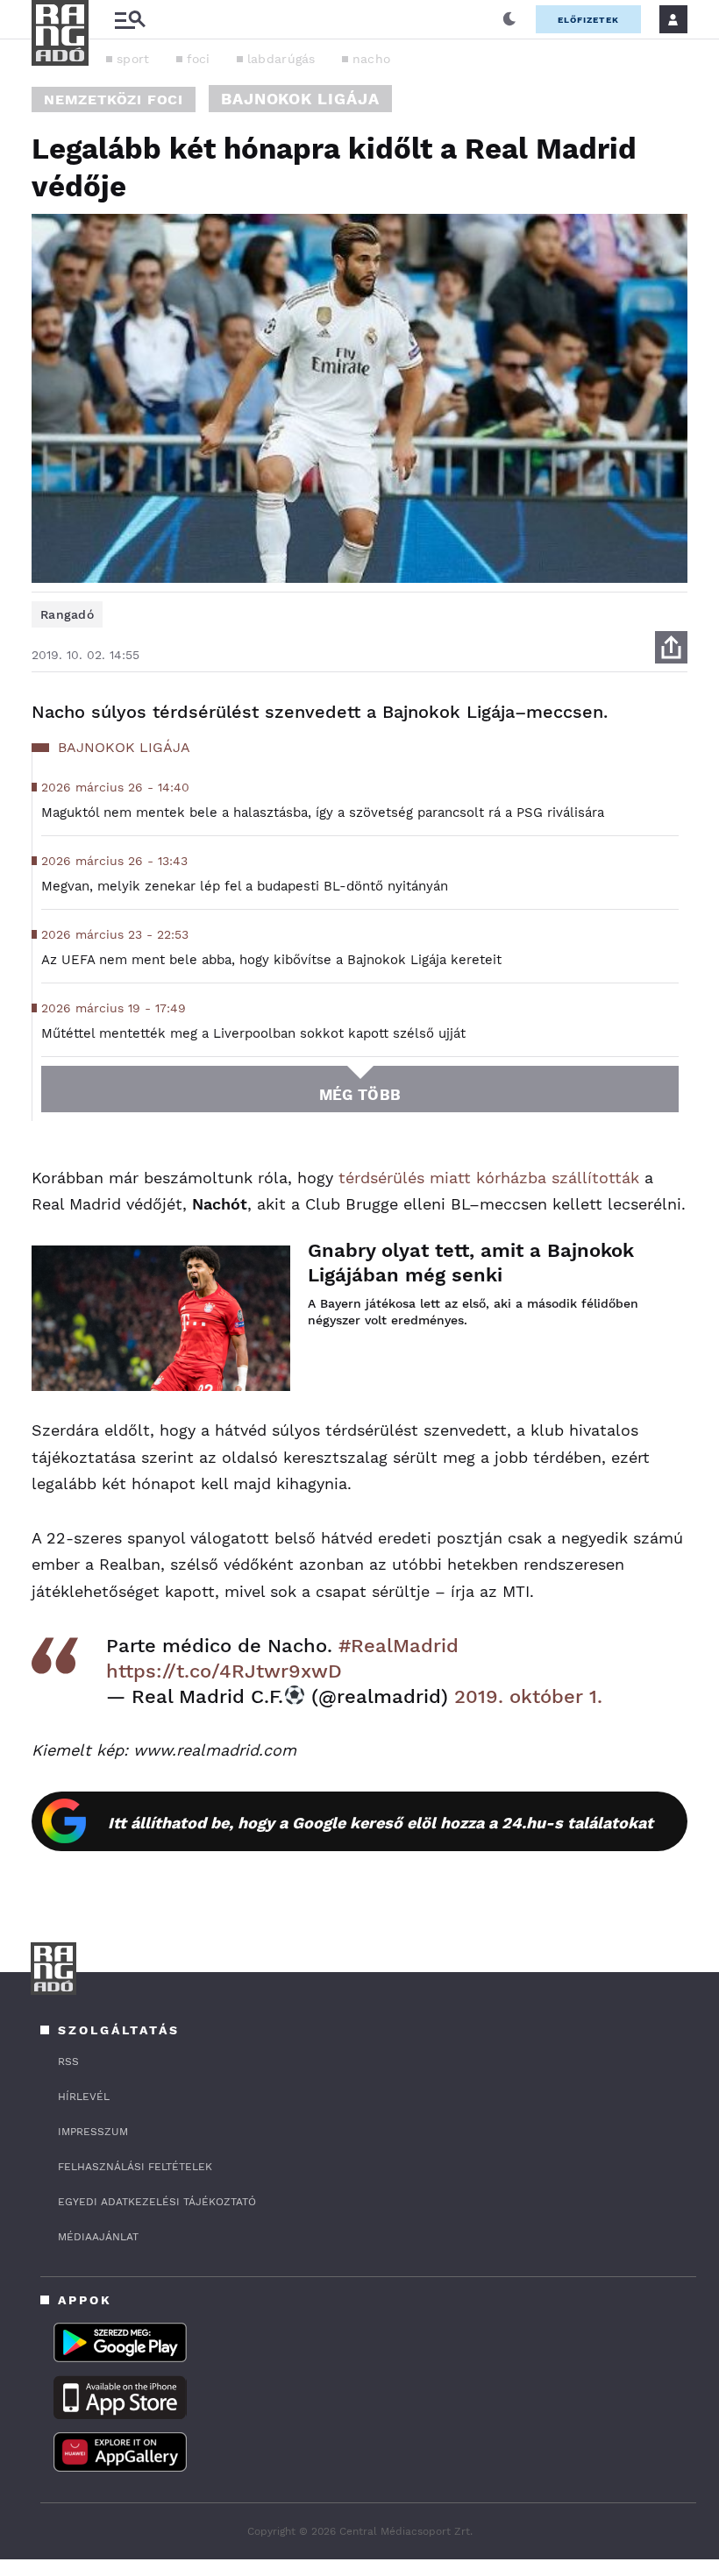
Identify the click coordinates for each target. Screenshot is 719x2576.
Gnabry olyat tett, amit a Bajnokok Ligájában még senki (471, 1263)
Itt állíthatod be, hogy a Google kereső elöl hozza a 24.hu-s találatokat (381, 1823)
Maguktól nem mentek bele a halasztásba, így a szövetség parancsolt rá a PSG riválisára (323, 813)
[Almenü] (130, 20)
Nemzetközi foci (114, 99)
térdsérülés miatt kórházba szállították (489, 1178)
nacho (372, 59)
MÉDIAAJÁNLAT (98, 2237)
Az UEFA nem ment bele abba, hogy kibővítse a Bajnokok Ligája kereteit (271, 960)
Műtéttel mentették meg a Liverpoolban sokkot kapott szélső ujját (253, 1033)
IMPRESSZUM (93, 2132)
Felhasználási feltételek (135, 2167)
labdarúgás (281, 59)
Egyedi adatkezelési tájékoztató (157, 2202)
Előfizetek (588, 20)
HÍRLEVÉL (84, 2097)
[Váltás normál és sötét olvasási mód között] (509, 19)
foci (199, 59)
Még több (360, 1095)
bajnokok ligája (300, 99)
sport (133, 59)
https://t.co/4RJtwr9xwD (224, 1671)
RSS (68, 2062)
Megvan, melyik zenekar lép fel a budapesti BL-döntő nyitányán (245, 886)
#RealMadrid (399, 1646)
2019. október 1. (528, 1696)
